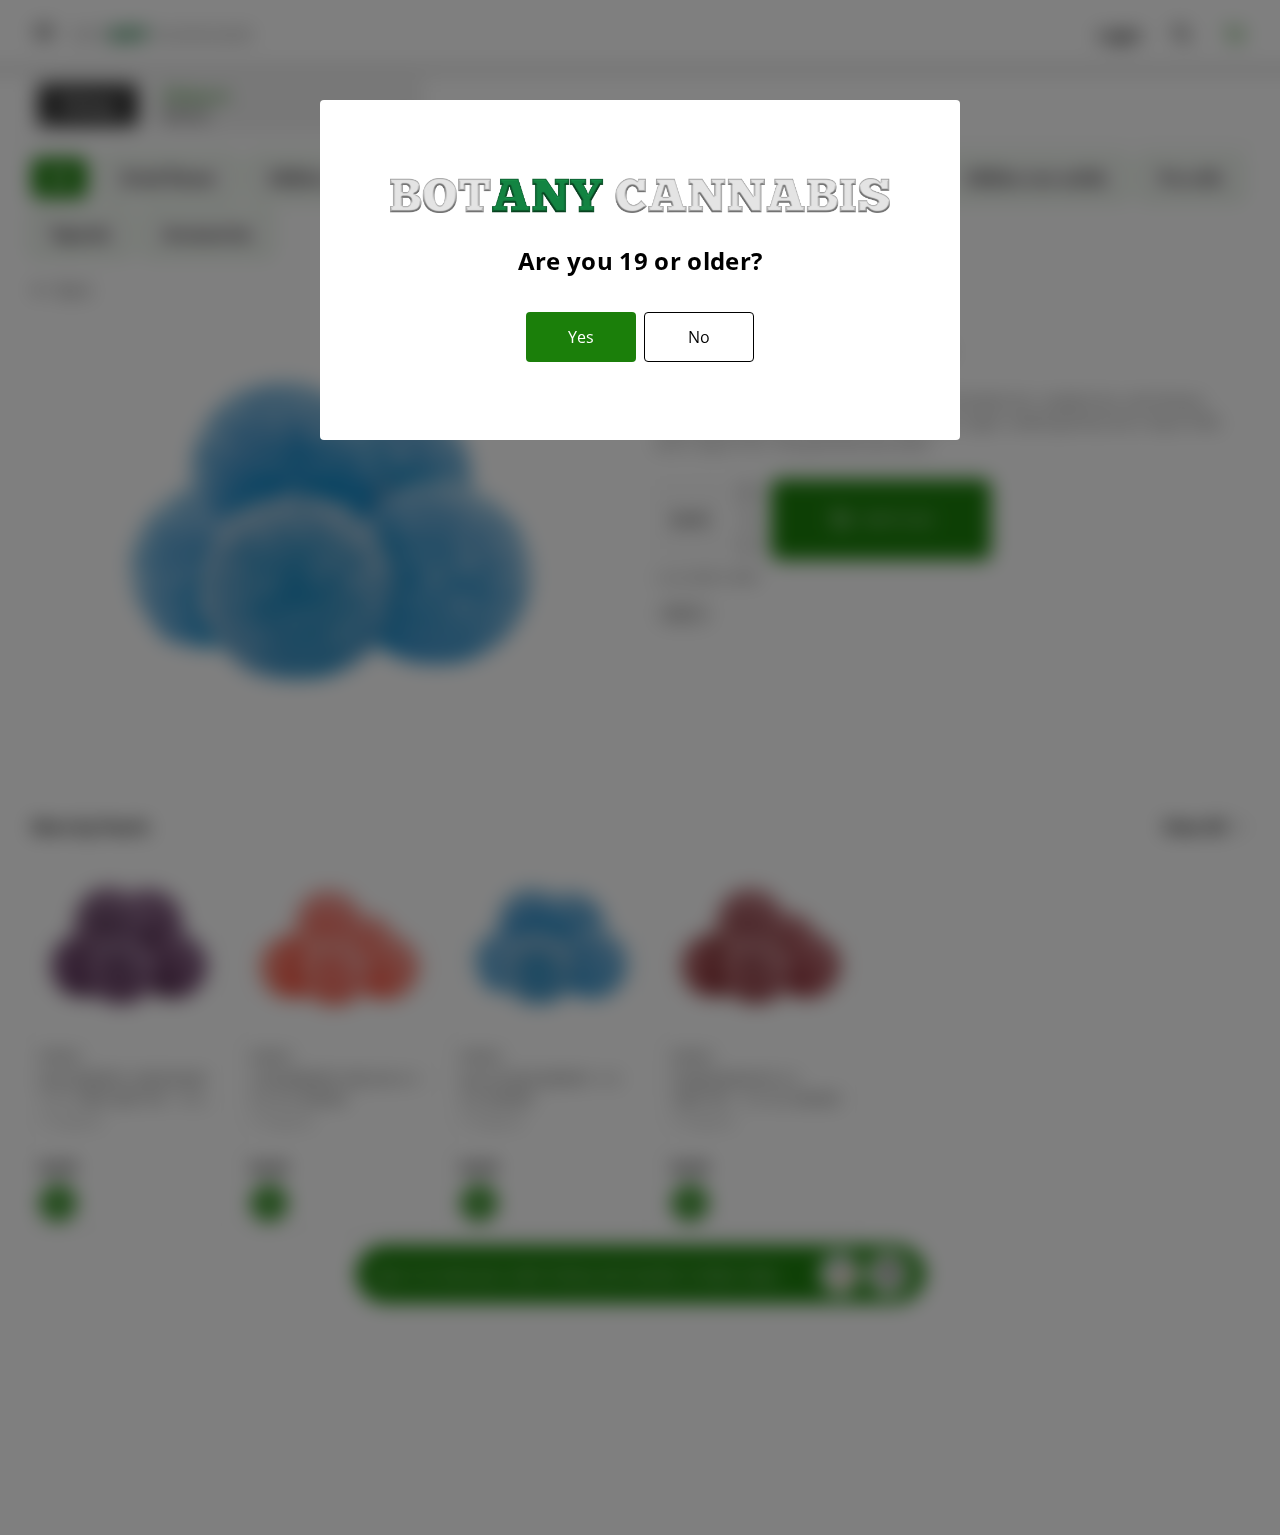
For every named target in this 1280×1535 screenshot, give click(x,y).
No (699, 337)
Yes (581, 337)
